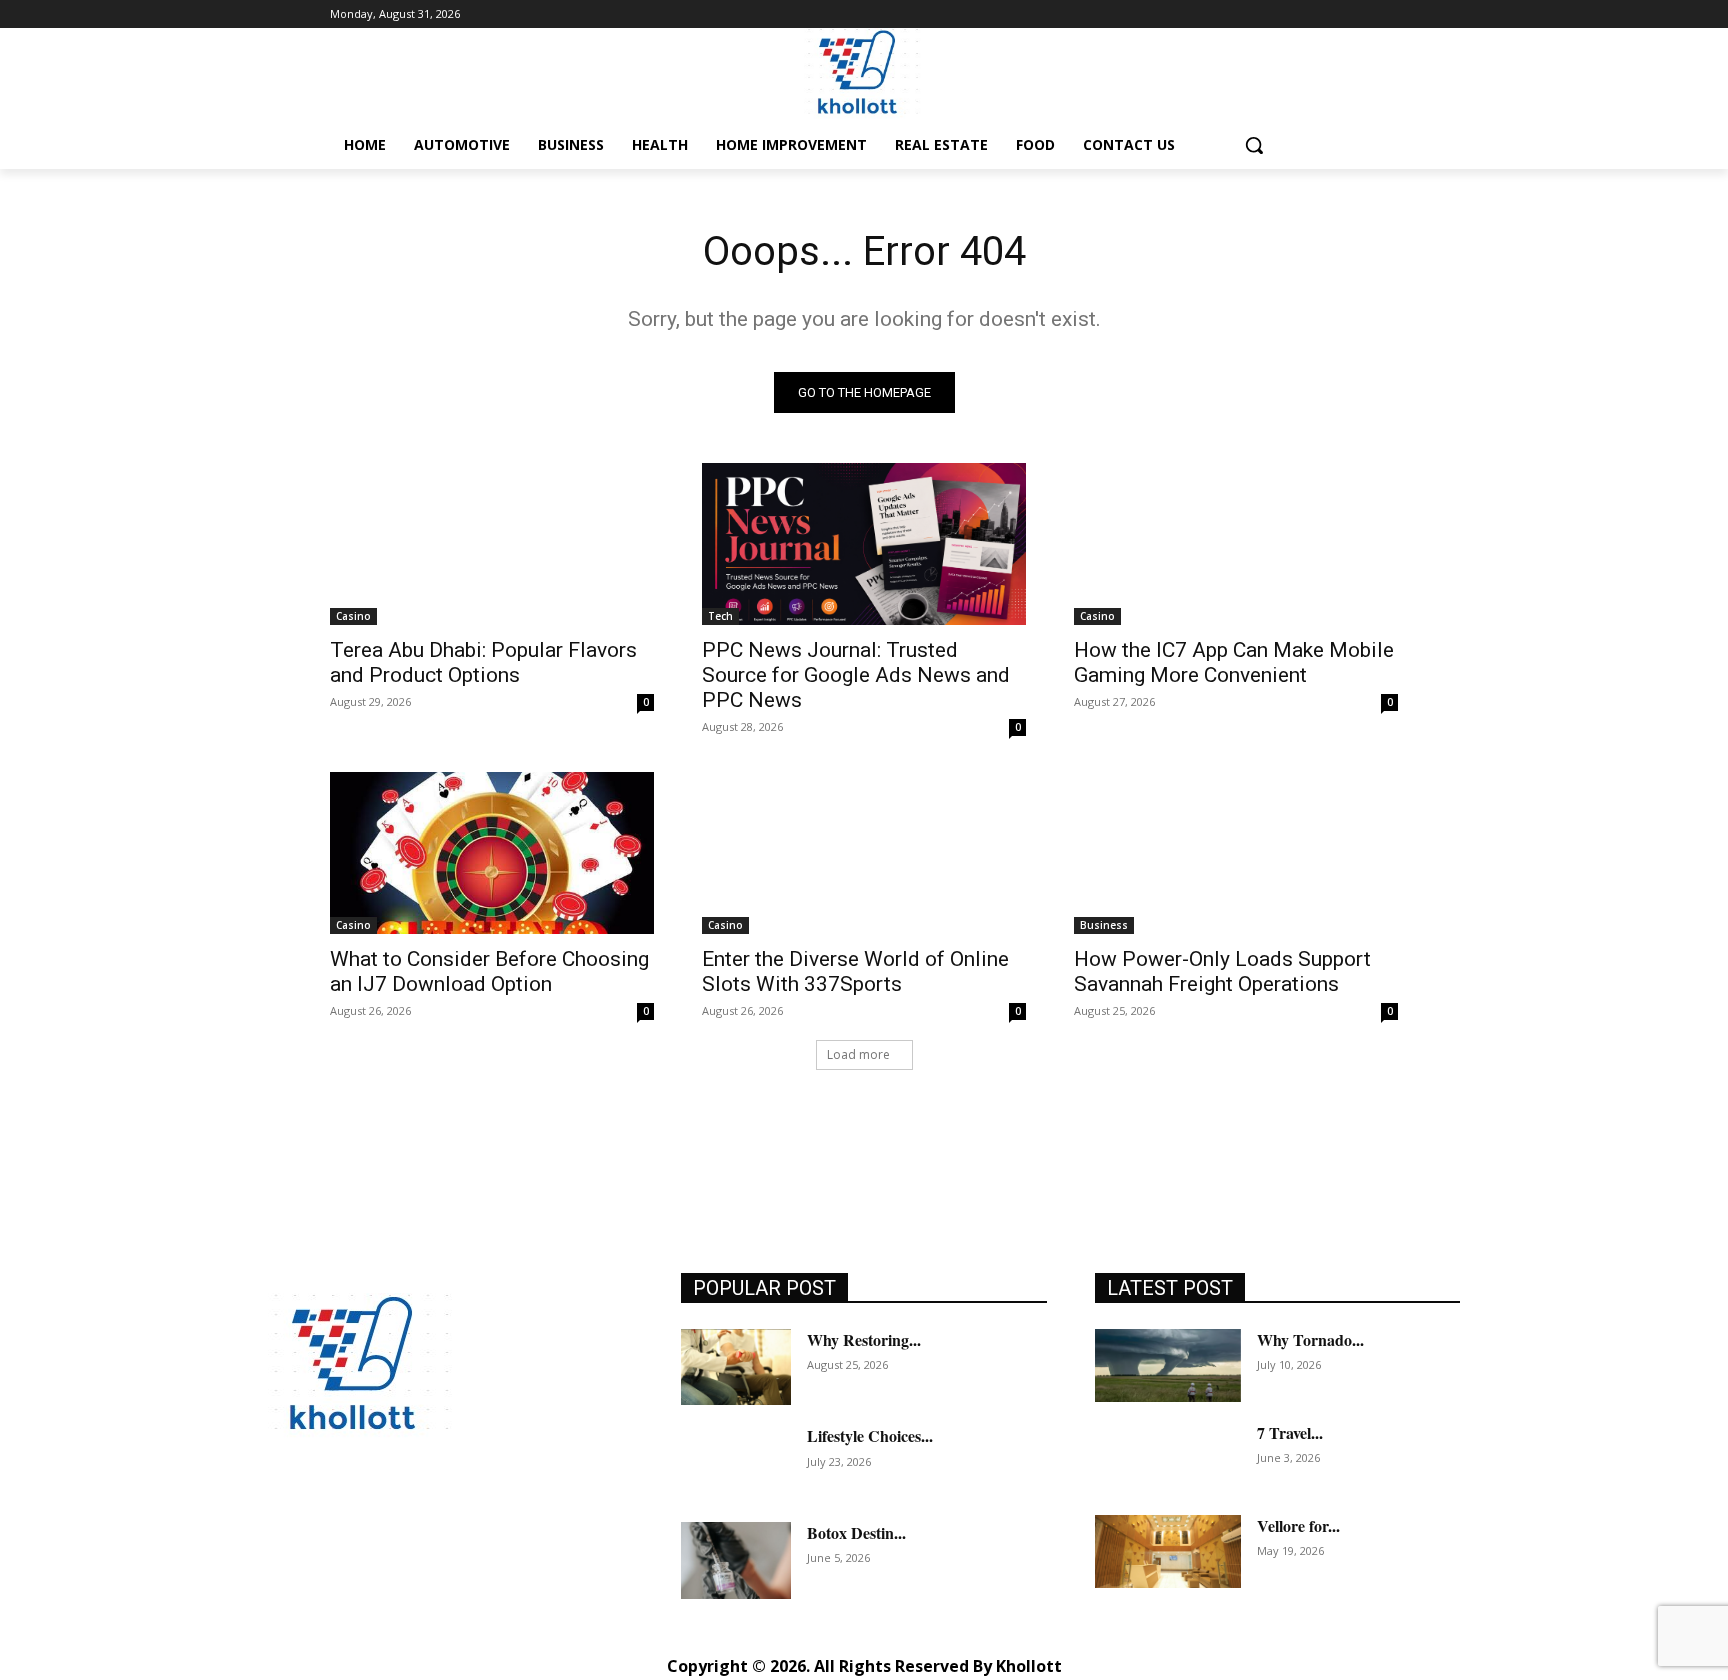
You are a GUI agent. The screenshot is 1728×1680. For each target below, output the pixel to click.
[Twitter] (465, 1513)
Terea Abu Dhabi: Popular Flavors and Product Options (483, 662)
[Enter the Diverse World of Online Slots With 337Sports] (864, 853)
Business (1104, 925)
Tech (720, 616)
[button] (1254, 145)
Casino (353, 616)
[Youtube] (555, 1513)
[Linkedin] (375, 1513)
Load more (858, 1054)
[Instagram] (330, 1513)
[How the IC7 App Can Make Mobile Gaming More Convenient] (1236, 544)
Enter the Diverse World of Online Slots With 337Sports (855, 971)
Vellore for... (1298, 1525)
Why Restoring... (864, 1339)
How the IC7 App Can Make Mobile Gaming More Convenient (1234, 662)
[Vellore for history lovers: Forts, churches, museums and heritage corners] (1168, 1551)
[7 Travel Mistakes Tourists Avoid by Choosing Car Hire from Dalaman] (1168, 1458)
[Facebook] (285, 1513)
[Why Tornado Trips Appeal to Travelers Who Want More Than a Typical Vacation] (1168, 1365)
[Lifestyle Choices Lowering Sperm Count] (736, 1463)
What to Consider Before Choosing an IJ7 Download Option (489, 971)
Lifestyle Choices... (870, 1435)
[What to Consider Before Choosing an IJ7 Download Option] (492, 853)
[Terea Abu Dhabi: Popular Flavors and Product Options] (492, 544)
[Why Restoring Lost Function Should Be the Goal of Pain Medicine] (736, 1367)
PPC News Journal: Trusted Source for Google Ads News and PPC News (856, 675)
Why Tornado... (1310, 1339)
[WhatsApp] (510, 1513)
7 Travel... (1290, 1432)
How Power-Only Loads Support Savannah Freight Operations (1222, 971)
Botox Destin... (856, 1532)
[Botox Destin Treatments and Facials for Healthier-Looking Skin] (736, 1560)
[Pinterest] (420, 1513)
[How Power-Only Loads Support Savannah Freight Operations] (1236, 853)
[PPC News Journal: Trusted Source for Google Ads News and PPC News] (864, 544)
